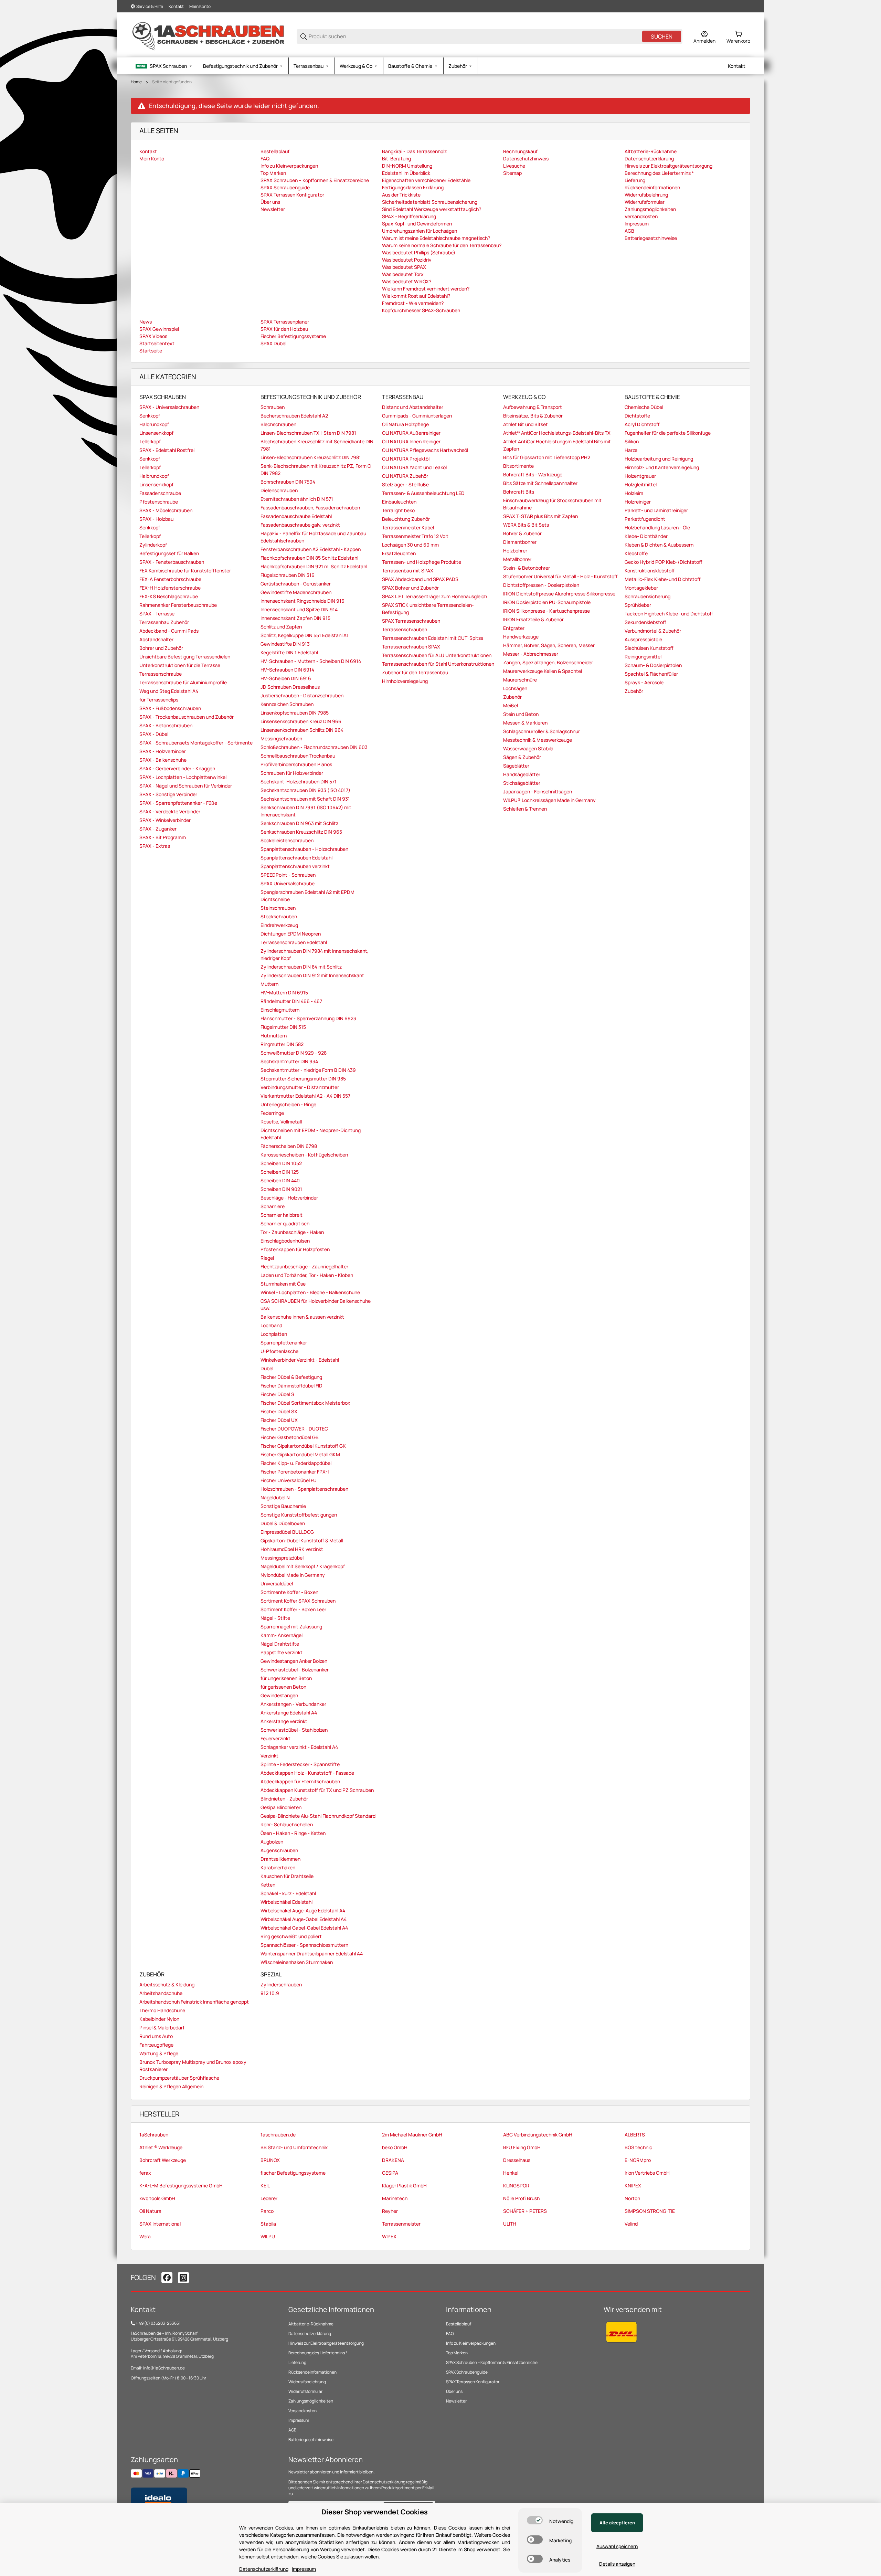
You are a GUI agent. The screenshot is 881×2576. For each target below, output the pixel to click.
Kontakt (176, 6)
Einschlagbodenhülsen (285, 1241)
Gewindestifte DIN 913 (285, 644)
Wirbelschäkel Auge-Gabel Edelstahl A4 (304, 1919)
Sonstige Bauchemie (283, 1506)
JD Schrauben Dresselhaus (290, 687)
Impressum (299, 2420)
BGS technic (638, 2147)
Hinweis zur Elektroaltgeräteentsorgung (326, 2343)
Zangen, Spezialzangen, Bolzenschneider (548, 662)
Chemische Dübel (644, 407)
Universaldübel (277, 1583)
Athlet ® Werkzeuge (161, 2147)
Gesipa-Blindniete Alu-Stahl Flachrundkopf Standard (318, 1816)
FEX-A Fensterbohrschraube (170, 579)
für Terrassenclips (159, 700)
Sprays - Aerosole (644, 682)
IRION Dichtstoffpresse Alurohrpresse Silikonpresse (559, 594)
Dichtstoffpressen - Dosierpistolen (541, 585)
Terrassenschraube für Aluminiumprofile (183, 682)
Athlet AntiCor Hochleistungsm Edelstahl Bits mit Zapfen (557, 445)
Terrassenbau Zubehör (164, 622)
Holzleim (634, 493)
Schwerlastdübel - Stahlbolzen (294, 1730)
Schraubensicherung (648, 596)
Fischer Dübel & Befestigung (291, 1377)
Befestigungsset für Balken (169, 553)
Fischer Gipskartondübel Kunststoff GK (303, 1446)
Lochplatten (274, 1334)
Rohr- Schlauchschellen (287, 1824)
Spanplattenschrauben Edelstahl (296, 858)
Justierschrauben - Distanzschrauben (302, 695)
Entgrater (514, 628)
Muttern (269, 984)
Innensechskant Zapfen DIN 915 (295, 618)
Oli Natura (150, 2211)
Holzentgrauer (640, 476)
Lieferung (297, 2362)
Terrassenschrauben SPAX (411, 647)
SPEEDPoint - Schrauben (288, 875)
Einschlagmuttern (280, 1010)
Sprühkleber (638, 605)
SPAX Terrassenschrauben (411, 621)
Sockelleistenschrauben (287, 840)
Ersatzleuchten (399, 553)
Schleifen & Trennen (525, 809)
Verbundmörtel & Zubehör (653, 631)
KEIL (265, 2186)
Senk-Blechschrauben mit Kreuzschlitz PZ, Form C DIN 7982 (316, 469)
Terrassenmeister (401, 2224)
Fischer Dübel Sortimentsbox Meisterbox (305, 1403)
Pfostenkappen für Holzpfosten (295, 1249)
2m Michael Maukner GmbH (412, 2135)
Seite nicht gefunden (172, 82)
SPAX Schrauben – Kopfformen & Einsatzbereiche (492, 2362)
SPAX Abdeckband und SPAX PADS (420, 579)
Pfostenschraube (159, 502)
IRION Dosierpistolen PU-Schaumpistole (547, 602)
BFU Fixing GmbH (522, 2147)
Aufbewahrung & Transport (533, 407)
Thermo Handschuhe (162, 2010)
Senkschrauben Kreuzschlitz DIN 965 (301, 832)
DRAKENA (393, 2160)
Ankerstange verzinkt (284, 1721)
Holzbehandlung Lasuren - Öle (657, 527)
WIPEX (389, 2236)
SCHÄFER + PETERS (525, 2211)
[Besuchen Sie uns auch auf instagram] (183, 2278)
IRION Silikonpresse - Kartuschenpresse (546, 611)
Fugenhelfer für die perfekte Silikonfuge (668, 433)
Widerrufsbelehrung (307, 2382)
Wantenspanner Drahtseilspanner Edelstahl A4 (312, 1954)
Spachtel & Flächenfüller (651, 674)
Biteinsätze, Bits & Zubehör (533, 416)
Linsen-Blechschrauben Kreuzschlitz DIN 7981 (311, 457)
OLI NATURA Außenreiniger (411, 433)
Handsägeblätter (522, 774)
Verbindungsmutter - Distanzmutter (300, 1087)
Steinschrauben (278, 908)
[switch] (535, 2520)
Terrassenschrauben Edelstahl (294, 942)
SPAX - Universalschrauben (169, 407)
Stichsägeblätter (522, 783)
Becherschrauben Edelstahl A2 (294, 416)
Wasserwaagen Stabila (528, 748)
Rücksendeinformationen (312, 2372)
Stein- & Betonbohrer (527, 568)
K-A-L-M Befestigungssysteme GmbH (181, 2186)
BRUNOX (270, 2160)
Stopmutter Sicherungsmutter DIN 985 (303, 1079)
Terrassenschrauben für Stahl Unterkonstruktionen (438, 664)
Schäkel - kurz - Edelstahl (288, 1893)
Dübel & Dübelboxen (283, 1523)
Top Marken (457, 2353)
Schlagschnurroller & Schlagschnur (542, 731)
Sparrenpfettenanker (284, 1343)
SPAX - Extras (155, 846)
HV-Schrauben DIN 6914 (287, 670)
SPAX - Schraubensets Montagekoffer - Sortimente (196, 743)
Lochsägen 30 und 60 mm (410, 545)
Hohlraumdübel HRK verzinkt (292, 1549)
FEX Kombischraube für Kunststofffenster (185, 571)
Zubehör (512, 697)
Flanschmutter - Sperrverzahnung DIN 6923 (308, 1018)
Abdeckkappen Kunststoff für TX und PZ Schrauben (317, 1790)
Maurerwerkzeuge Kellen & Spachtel (543, 671)
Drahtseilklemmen (280, 1859)
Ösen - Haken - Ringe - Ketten (293, 1833)
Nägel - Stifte (275, 1618)
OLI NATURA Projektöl (406, 459)
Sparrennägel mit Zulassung (291, 1627)
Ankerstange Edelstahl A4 (289, 1713)
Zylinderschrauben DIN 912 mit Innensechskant (312, 975)
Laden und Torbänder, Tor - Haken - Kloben (307, 1275)
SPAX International (160, 2224)
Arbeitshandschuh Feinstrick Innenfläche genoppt (194, 2002)
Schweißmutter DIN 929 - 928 (294, 1053)
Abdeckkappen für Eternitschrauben (300, 1781)
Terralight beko (398, 510)
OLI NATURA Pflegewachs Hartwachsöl (425, 450)
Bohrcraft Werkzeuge (163, 2160)
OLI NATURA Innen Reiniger (411, 441)
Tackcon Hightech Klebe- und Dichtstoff (669, 614)
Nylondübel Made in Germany (293, 1575)
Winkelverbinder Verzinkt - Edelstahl (300, 1360)
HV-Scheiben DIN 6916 (286, 678)
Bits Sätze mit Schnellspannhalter (540, 483)
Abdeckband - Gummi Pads (169, 631)
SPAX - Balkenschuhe (163, 760)
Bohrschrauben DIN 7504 (288, 482)
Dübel (267, 1368)
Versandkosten (302, 2411)
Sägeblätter (516, 766)
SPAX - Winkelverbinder (165, 820)
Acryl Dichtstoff (642, 424)
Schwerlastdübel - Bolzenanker (295, 1670)
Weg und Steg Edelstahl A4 (169, 691)
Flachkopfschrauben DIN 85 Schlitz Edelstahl (309, 558)
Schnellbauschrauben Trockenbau (298, 756)
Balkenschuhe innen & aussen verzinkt (302, 1317)
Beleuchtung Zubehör (406, 519)
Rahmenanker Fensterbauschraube (178, 605)
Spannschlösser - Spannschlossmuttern (304, 1945)
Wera (145, 2236)
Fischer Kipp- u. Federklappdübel (296, 1463)
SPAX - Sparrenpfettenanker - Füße (178, 803)
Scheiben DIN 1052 (281, 1163)
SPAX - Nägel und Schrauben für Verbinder (186, 786)
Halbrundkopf (154, 424)
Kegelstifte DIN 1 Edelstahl (289, 652)
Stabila (268, 2224)
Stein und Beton (521, 714)
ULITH (510, 2224)
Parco (267, 2211)
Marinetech (395, 2198)
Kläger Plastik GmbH (404, 2186)
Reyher (390, 2211)
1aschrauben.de (278, 2135)
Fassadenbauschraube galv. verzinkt (300, 525)
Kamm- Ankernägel (282, 1635)
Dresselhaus (517, 2160)
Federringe (272, 1113)
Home (136, 82)
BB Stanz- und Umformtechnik (294, 2147)
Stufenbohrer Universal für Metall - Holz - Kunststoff (560, 576)
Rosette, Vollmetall (281, 1122)
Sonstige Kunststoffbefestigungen (299, 1515)
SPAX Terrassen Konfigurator (473, 2382)
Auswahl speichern (617, 2546)
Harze (631, 450)
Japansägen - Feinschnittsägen (538, 791)
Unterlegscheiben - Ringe (288, 1104)
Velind (631, 2224)
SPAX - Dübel (154, 734)
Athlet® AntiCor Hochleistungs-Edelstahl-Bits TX (557, 433)
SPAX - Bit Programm (163, 837)
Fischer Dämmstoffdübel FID (291, 1386)
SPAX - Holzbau (156, 519)
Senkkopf (150, 416)
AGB (292, 2430)
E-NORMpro (638, 2160)
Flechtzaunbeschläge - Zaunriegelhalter (304, 1266)
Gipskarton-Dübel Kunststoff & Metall (302, 1540)
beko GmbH (395, 2147)
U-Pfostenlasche (279, 1351)
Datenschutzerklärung (310, 2334)
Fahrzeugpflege (156, 2045)
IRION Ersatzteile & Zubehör (533, 619)
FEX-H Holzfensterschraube (170, 588)
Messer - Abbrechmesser (531, 654)
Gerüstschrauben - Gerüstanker (296, 584)
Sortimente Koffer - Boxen (289, 1592)
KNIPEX (633, 2186)
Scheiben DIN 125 (280, 1172)
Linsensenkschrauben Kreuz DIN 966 (301, 721)
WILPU (268, 2236)
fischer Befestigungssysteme (293, 2173)
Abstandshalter (156, 639)
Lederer (269, 2198)
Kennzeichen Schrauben (287, 704)
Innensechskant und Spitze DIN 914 (299, 609)
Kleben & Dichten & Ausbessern (659, 545)
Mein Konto (200, 6)
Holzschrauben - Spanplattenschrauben (304, 1489)
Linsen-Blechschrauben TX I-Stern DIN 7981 (308, 433)
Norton (632, 2198)
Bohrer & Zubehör (522, 533)
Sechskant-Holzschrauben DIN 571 (299, 782)
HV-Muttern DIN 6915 (284, 993)
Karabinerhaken (278, 1867)
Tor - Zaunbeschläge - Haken (292, 1232)
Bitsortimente (518, 466)
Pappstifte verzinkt (282, 1652)
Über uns (454, 2391)
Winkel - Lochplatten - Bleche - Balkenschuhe (310, 1292)
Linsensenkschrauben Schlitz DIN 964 (302, 730)
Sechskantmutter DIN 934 (289, 1061)
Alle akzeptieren (617, 2523)
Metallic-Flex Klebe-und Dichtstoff (663, 579)
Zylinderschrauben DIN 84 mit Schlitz (301, 967)
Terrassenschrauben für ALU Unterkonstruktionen (437, 655)
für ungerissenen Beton (286, 1678)
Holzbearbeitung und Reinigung (659, 459)
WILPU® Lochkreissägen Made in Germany (549, 800)
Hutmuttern (274, 1036)
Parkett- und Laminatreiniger (656, 510)
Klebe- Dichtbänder (646, 536)
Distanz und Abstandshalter (413, 407)
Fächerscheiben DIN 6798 (289, 1146)
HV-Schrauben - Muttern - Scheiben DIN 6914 (311, 661)
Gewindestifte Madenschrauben (296, 592)
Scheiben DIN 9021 (281, 1189)
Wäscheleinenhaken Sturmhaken (297, 1962)
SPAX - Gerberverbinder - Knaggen (177, 768)
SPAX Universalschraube (288, 883)
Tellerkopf (150, 441)
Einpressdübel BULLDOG (287, 1532)
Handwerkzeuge (521, 637)
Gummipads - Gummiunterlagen (417, 416)
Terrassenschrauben (405, 629)
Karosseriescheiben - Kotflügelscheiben (304, 1155)
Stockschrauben (279, 916)
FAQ (450, 2334)
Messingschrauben (281, 738)
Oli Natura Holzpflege (405, 424)
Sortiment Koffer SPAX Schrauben (298, 1601)
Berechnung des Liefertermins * (318, 2353)
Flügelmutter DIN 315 (283, 1027)
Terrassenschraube (161, 674)
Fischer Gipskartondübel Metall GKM (300, 1454)
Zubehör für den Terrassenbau (415, 672)
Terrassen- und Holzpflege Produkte (422, 562)
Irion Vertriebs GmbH (647, 2173)
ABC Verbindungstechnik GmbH (538, 2135)
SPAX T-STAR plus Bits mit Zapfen (540, 516)
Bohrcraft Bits (519, 492)
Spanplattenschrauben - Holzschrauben (304, 849)
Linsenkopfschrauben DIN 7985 (295, 713)
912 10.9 (270, 1993)
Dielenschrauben (279, 490)
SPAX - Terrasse (157, 614)
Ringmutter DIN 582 (282, 1044)
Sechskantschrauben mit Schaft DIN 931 (305, 799)
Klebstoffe (636, 553)
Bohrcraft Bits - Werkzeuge (533, 474)
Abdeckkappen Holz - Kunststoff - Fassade (307, 1773)
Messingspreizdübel (282, 1558)
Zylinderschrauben (281, 1984)
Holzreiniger (638, 502)
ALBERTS (635, 2135)
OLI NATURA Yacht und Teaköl (414, 467)
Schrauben (273, 407)
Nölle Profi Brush (521, 2198)
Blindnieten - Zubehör (284, 1799)
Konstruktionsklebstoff (650, 571)
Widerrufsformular (305, 2391)
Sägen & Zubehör (522, 757)
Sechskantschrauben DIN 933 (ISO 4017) (305, 790)
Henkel (511, 2173)
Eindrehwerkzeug (279, 925)
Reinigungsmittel (643, 657)
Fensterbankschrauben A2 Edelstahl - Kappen (311, 549)
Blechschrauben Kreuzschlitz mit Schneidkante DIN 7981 (317, 445)
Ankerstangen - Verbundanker (293, 1704)
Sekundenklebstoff (645, 622)
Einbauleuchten (399, 502)
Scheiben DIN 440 (280, 1180)
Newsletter (456, 2401)
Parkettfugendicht (645, 519)
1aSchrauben (154, 2135)
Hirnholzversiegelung (405, 681)
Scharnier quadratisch (285, 1223)
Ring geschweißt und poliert (291, 1936)
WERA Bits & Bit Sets (526, 525)
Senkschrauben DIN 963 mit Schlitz (299, 823)
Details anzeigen (617, 2564)
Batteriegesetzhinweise (311, 2440)
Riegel (267, 1258)
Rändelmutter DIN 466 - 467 (291, 1001)
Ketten (268, 1885)
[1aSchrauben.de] (208, 36)
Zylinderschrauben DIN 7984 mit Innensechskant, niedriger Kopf (315, 954)
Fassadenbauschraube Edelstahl (296, 516)
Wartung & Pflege (159, 2053)
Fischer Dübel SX (279, 1411)
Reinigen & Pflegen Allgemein (171, 2086)
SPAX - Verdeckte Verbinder (170, 811)
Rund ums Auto (156, 2036)
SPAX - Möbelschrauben (166, 510)
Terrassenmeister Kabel (408, 527)
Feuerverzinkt (275, 1738)
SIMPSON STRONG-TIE (650, 2211)
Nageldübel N (275, 1497)
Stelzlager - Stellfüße (405, 484)
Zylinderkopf (153, 545)
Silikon (632, 441)
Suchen (662, 36)
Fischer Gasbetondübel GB (290, 1437)
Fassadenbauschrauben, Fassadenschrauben (310, 508)
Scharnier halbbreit (282, 1215)
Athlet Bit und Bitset (526, 424)
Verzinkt (269, 1756)
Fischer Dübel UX (279, 1420)
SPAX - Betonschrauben (166, 725)
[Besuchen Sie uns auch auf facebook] (167, 2278)
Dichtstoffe (637, 416)
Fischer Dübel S (277, 1394)
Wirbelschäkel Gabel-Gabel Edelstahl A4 (304, 1928)
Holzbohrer (515, 551)
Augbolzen (272, 1842)
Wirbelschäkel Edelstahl (286, 1902)
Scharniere (273, 1206)
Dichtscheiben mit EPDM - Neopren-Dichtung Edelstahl (311, 1134)
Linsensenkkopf (156, 433)
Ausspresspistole (643, 639)
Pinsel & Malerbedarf (162, 2028)
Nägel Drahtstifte (280, 1644)
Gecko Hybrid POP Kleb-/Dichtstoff (664, 562)
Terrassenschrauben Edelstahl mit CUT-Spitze (433, 638)
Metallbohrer (517, 559)
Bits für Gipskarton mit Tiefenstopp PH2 (547, 457)
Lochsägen (515, 688)
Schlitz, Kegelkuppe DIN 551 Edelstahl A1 (305, 635)
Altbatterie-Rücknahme (311, 2324)
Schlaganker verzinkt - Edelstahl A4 (299, 1747)
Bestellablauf (459, 2324)
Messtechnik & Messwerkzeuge (538, 740)
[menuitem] (164, 66)
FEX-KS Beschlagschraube (169, 596)
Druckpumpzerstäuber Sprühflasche (179, 2078)
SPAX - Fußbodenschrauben (170, 708)
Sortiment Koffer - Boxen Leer (293, 1609)
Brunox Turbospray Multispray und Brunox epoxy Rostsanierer (193, 2066)
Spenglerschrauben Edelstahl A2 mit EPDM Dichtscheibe (307, 896)
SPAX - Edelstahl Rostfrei (167, 450)
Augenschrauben (279, 1850)
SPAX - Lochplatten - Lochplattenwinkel (183, 777)
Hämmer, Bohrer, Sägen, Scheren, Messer (549, 645)
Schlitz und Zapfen (281, 627)
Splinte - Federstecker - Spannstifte (300, 1764)
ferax (145, 2173)
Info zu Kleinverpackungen (471, 2343)
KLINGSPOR (516, 2186)
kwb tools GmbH (157, 2198)
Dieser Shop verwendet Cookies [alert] (375, 2512)
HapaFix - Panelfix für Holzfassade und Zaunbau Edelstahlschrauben (313, 537)
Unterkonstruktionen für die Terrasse (180, 665)
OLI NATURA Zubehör (405, 476)
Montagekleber (641, 588)
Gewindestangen (279, 1695)
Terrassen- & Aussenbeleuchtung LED (423, 493)
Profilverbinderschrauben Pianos (296, 764)
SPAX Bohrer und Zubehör (410, 588)
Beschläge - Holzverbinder (289, 1198)
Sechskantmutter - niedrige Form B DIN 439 (308, 1070)
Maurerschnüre (520, 680)
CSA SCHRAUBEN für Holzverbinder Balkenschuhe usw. (316, 1305)
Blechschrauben (278, 424)
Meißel (511, 705)
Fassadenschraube (160, 493)
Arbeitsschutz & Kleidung (167, 1984)
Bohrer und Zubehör (161, 648)
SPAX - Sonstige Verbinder (168, 794)
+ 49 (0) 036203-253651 (158, 2323)
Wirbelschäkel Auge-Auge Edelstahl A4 (303, 1910)
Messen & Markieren (525, 723)
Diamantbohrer (520, 542)
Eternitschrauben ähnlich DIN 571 (297, 499)
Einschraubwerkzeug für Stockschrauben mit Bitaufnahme (552, 504)
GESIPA (390, 2173)
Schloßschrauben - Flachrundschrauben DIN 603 (314, 747)
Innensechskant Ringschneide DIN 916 (302, 601)
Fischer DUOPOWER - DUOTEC (294, 1429)
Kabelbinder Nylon (159, 2019)
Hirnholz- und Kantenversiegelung (662, 467)
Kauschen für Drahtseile (287, 1876)
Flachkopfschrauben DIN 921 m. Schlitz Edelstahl (314, 566)
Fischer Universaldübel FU (289, 1480)
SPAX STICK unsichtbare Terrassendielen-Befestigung (428, 609)
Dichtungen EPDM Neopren (291, 934)
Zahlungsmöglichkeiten (311, 2401)
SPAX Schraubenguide (467, 2372)
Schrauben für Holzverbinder (292, 773)
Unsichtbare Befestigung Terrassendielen (185, 657)
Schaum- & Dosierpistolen (653, 665)
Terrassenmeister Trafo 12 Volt (415, 536)
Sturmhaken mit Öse (283, 1284)
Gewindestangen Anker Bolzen (294, 1661)
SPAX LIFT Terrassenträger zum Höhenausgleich (434, 596)
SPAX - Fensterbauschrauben (172, 562)
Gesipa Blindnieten (281, 1807)
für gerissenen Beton (283, 1687)
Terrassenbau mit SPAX (408, 571)
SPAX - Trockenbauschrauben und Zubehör (187, 717)
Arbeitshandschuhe (161, 1993)
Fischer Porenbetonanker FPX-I (295, 1472)
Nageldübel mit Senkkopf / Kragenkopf (303, 1566)
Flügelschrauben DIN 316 (288, 575)
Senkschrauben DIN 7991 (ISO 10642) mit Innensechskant (306, 811)
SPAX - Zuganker (158, 829)
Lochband (271, 1325)
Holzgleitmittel (641, 484)
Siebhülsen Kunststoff (649, 648)
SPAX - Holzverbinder (163, 751)
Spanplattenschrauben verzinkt (295, 866)
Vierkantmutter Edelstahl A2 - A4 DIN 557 (305, 1096)
